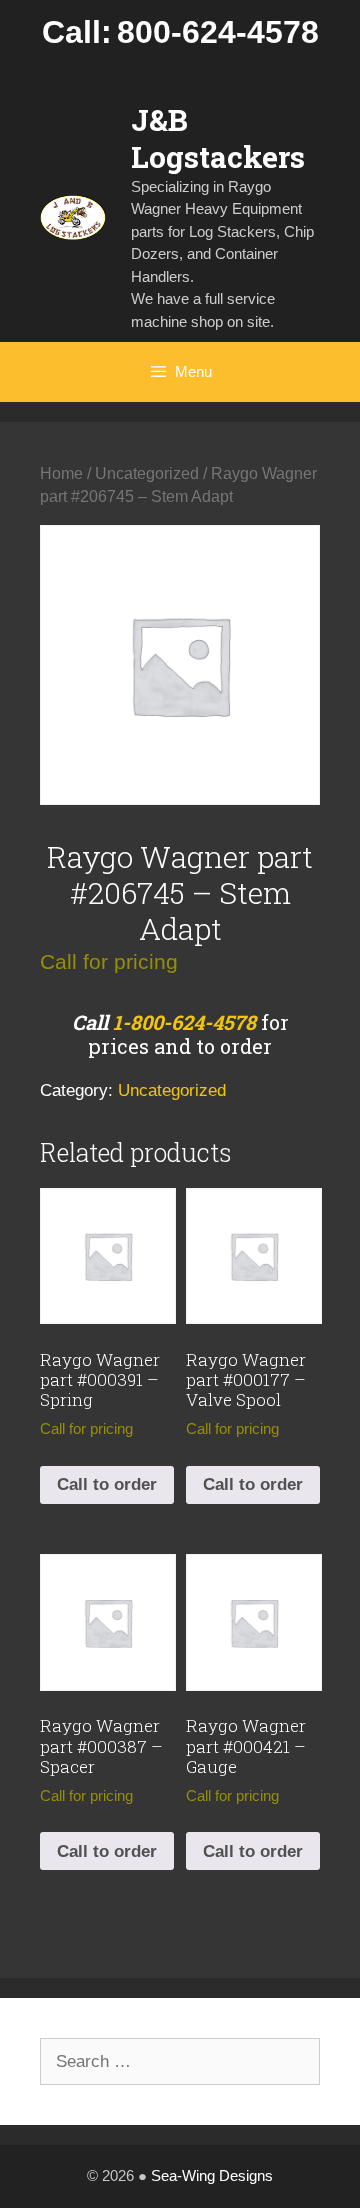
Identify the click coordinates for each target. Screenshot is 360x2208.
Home (61, 473)
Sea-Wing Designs (212, 2175)
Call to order (107, 1484)
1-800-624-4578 (184, 1022)
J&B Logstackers (218, 138)
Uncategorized (147, 473)
